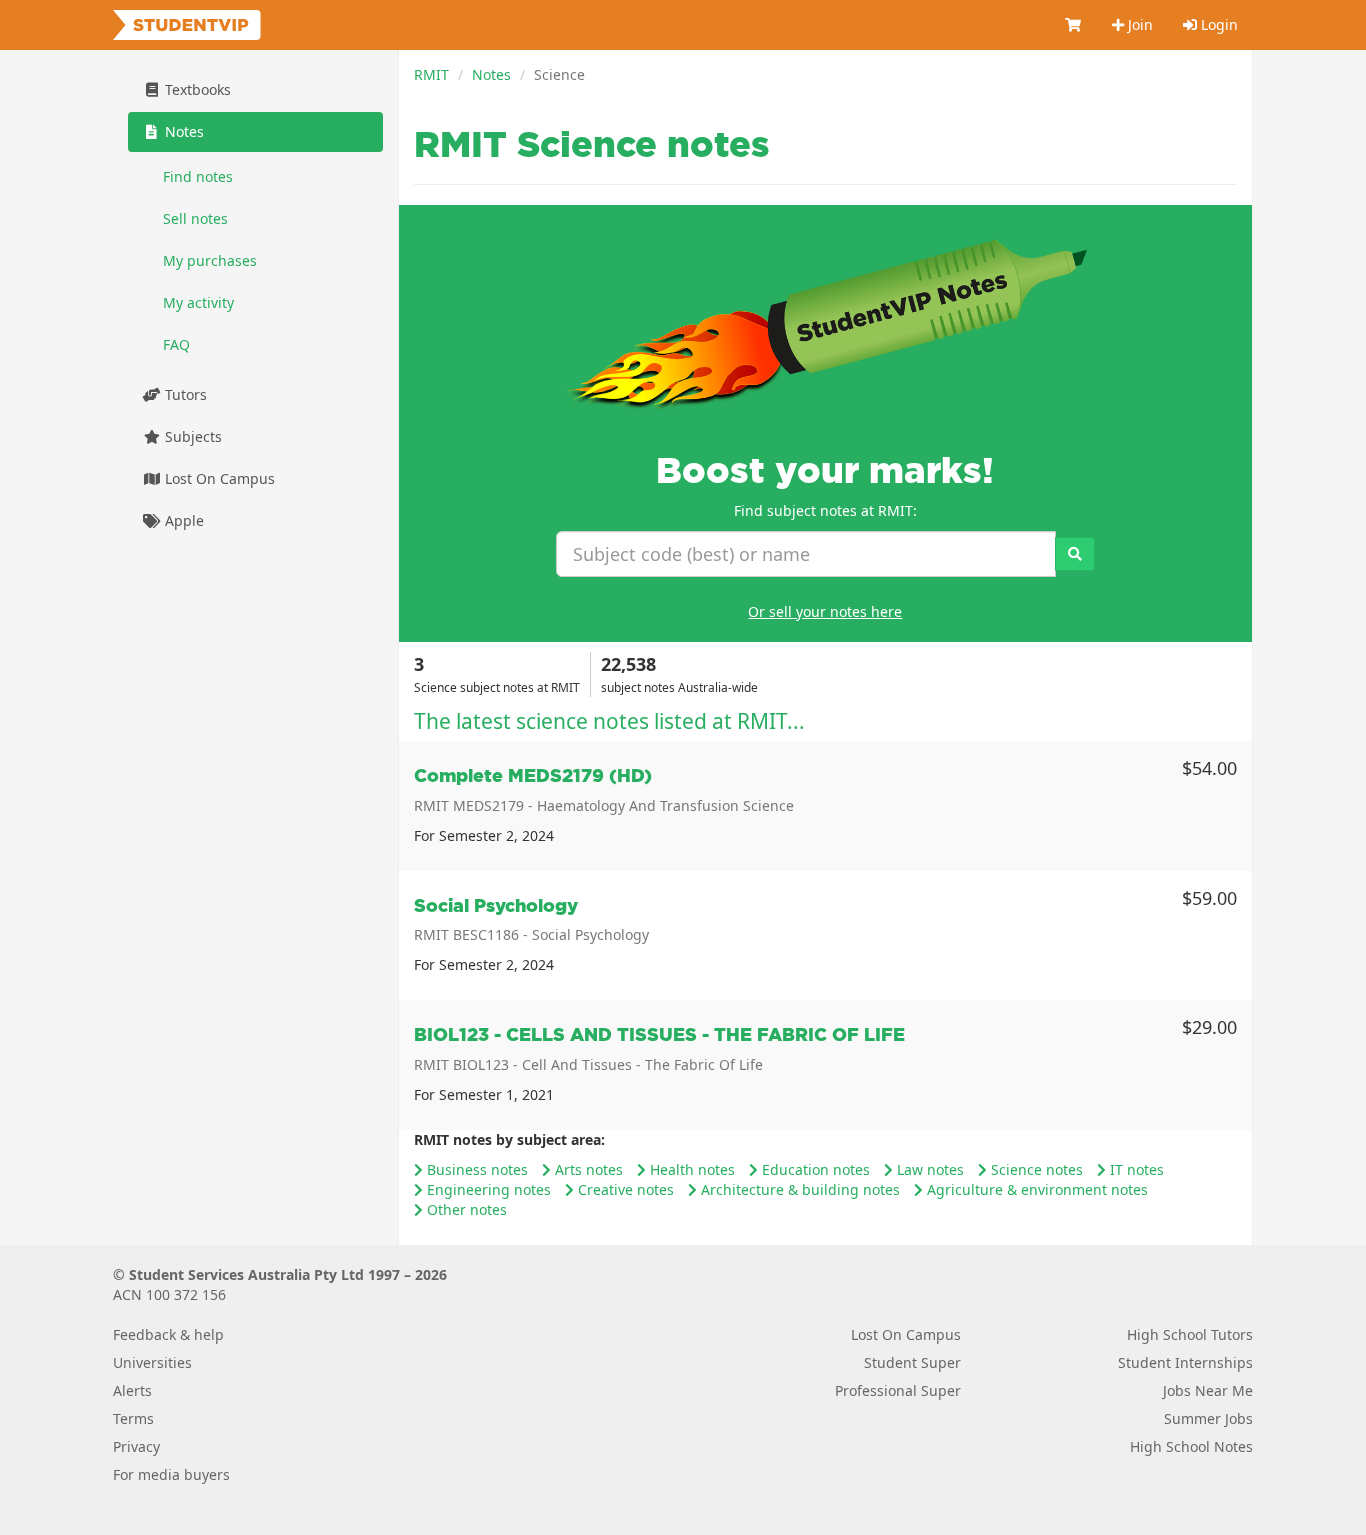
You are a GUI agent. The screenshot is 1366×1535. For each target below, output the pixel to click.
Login (1217, 24)
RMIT (431, 74)
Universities (152, 1362)
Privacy (136, 1446)
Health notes (690, 1169)
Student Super (912, 1362)
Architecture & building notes (798, 1189)
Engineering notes (487, 1189)
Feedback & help (168, 1334)
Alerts (132, 1390)
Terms (133, 1418)
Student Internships (1185, 1362)
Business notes (475, 1169)
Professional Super (898, 1390)
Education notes (814, 1169)
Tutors (184, 394)
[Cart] (1074, 25)
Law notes (928, 1169)
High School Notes (1191, 1446)
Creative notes (624, 1189)
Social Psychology (496, 905)
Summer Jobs (1208, 1418)
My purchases (210, 260)
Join (1138, 24)
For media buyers (171, 1474)
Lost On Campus (218, 478)
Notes (491, 74)
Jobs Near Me (1208, 1390)
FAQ (176, 344)
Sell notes (195, 218)
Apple (182, 520)
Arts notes (587, 1169)
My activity (198, 302)
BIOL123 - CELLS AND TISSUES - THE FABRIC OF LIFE (659, 1034)
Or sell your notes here (825, 611)
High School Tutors (1190, 1334)
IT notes (1135, 1169)
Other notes (465, 1209)
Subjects (191, 436)
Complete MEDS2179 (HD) (533, 775)
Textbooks (196, 89)
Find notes (198, 176)
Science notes (1035, 1169)
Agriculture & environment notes (1035, 1189)
